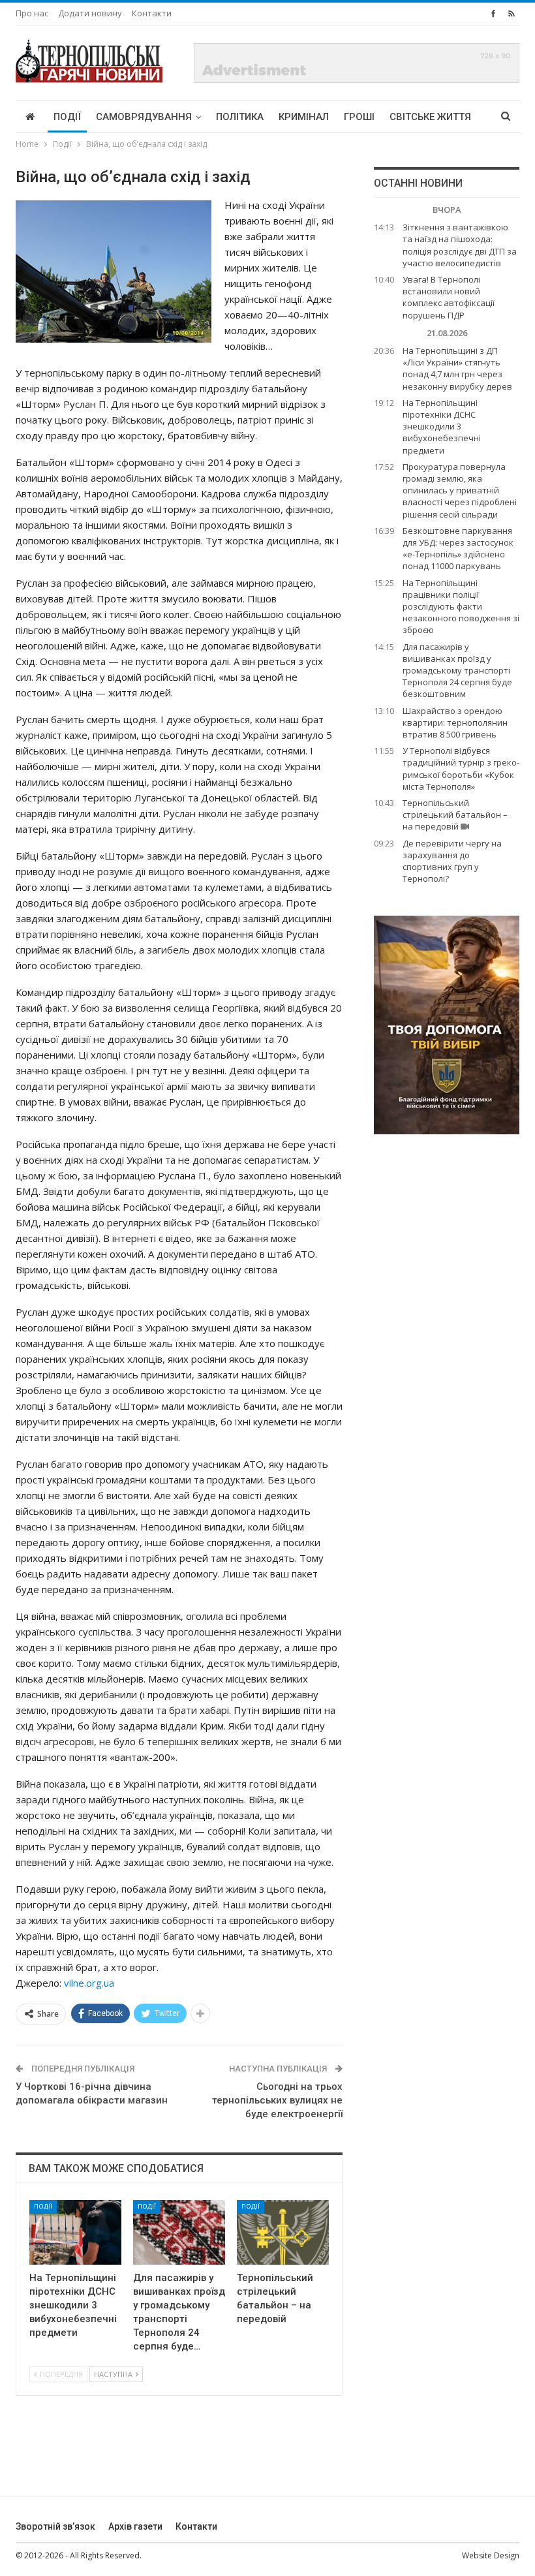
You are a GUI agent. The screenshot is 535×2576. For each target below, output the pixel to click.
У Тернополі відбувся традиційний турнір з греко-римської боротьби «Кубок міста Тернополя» (461, 768)
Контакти (152, 13)
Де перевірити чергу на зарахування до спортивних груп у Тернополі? (452, 861)
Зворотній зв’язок (55, 2526)
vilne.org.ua (89, 1983)
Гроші (359, 117)
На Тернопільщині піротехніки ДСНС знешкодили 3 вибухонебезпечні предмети (442, 427)
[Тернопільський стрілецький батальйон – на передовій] (283, 2232)
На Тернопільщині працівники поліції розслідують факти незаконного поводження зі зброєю (461, 607)
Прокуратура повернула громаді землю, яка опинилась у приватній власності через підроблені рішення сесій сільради (460, 490)
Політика (240, 117)
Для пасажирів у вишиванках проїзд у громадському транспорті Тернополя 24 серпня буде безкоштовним (457, 671)
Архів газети (135, 2526)
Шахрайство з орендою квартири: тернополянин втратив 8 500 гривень (455, 722)
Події (67, 117)
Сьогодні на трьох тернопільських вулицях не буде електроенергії (277, 2100)
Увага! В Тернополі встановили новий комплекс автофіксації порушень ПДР (449, 297)
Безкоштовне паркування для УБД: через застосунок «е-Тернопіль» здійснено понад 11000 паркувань (458, 549)
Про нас (32, 13)
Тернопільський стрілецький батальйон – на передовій (455, 815)
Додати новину (90, 13)
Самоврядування (144, 117)
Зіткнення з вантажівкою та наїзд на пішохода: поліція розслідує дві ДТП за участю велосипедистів (460, 245)
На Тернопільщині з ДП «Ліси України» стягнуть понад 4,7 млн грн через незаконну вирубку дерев (457, 368)
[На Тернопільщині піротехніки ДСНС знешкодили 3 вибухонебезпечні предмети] (75, 2232)
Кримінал (304, 117)
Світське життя (430, 117)
